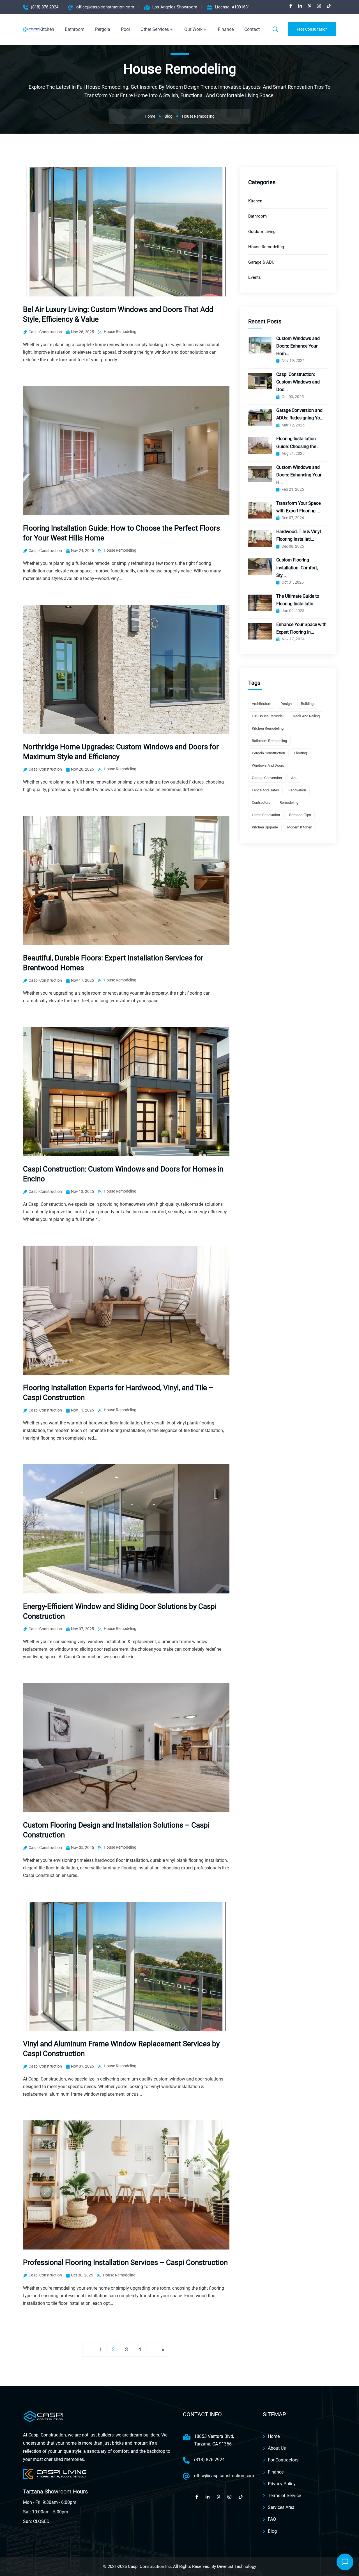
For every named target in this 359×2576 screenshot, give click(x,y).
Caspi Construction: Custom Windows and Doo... (298, 382)
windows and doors (268, 765)
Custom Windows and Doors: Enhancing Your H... (299, 475)
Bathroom (75, 29)
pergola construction (268, 753)
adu (294, 778)
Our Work (193, 29)
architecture (262, 704)
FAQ (272, 2519)
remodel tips (300, 815)
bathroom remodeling (269, 741)
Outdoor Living (262, 232)
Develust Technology (237, 2566)
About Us (277, 2448)
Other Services (155, 29)
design (286, 704)
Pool (125, 29)
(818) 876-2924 (45, 7)
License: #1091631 (232, 7)
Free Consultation (312, 29)
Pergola (103, 29)
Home (274, 2436)
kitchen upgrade (265, 827)
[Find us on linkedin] (300, 6)
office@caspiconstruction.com (105, 7)
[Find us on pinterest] (310, 6)
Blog (272, 2531)
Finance (226, 29)
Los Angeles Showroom (175, 7)
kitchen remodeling (268, 728)
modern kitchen (300, 827)
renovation (297, 790)
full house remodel (268, 716)
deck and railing (306, 716)
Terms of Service (284, 2496)
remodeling (289, 802)
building (307, 704)
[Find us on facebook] (291, 6)
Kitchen (47, 29)
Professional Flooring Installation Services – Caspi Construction (125, 2262)
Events (255, 277)
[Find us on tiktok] (329, 6)
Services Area (281, 2507)
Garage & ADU (261, 262)
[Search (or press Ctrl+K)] (275, 29)
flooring (301, 753)
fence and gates (265, 790)
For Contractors (283, 2460)
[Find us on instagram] (319, 6)
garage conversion (267, 778)
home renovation (266, 815)
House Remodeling (120, 332)
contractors (261, 802)
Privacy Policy (282, 2484)
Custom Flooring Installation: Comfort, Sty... (297, 568)
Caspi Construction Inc (149, 2566)
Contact (252, 29)
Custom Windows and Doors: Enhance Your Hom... (298, 346)
